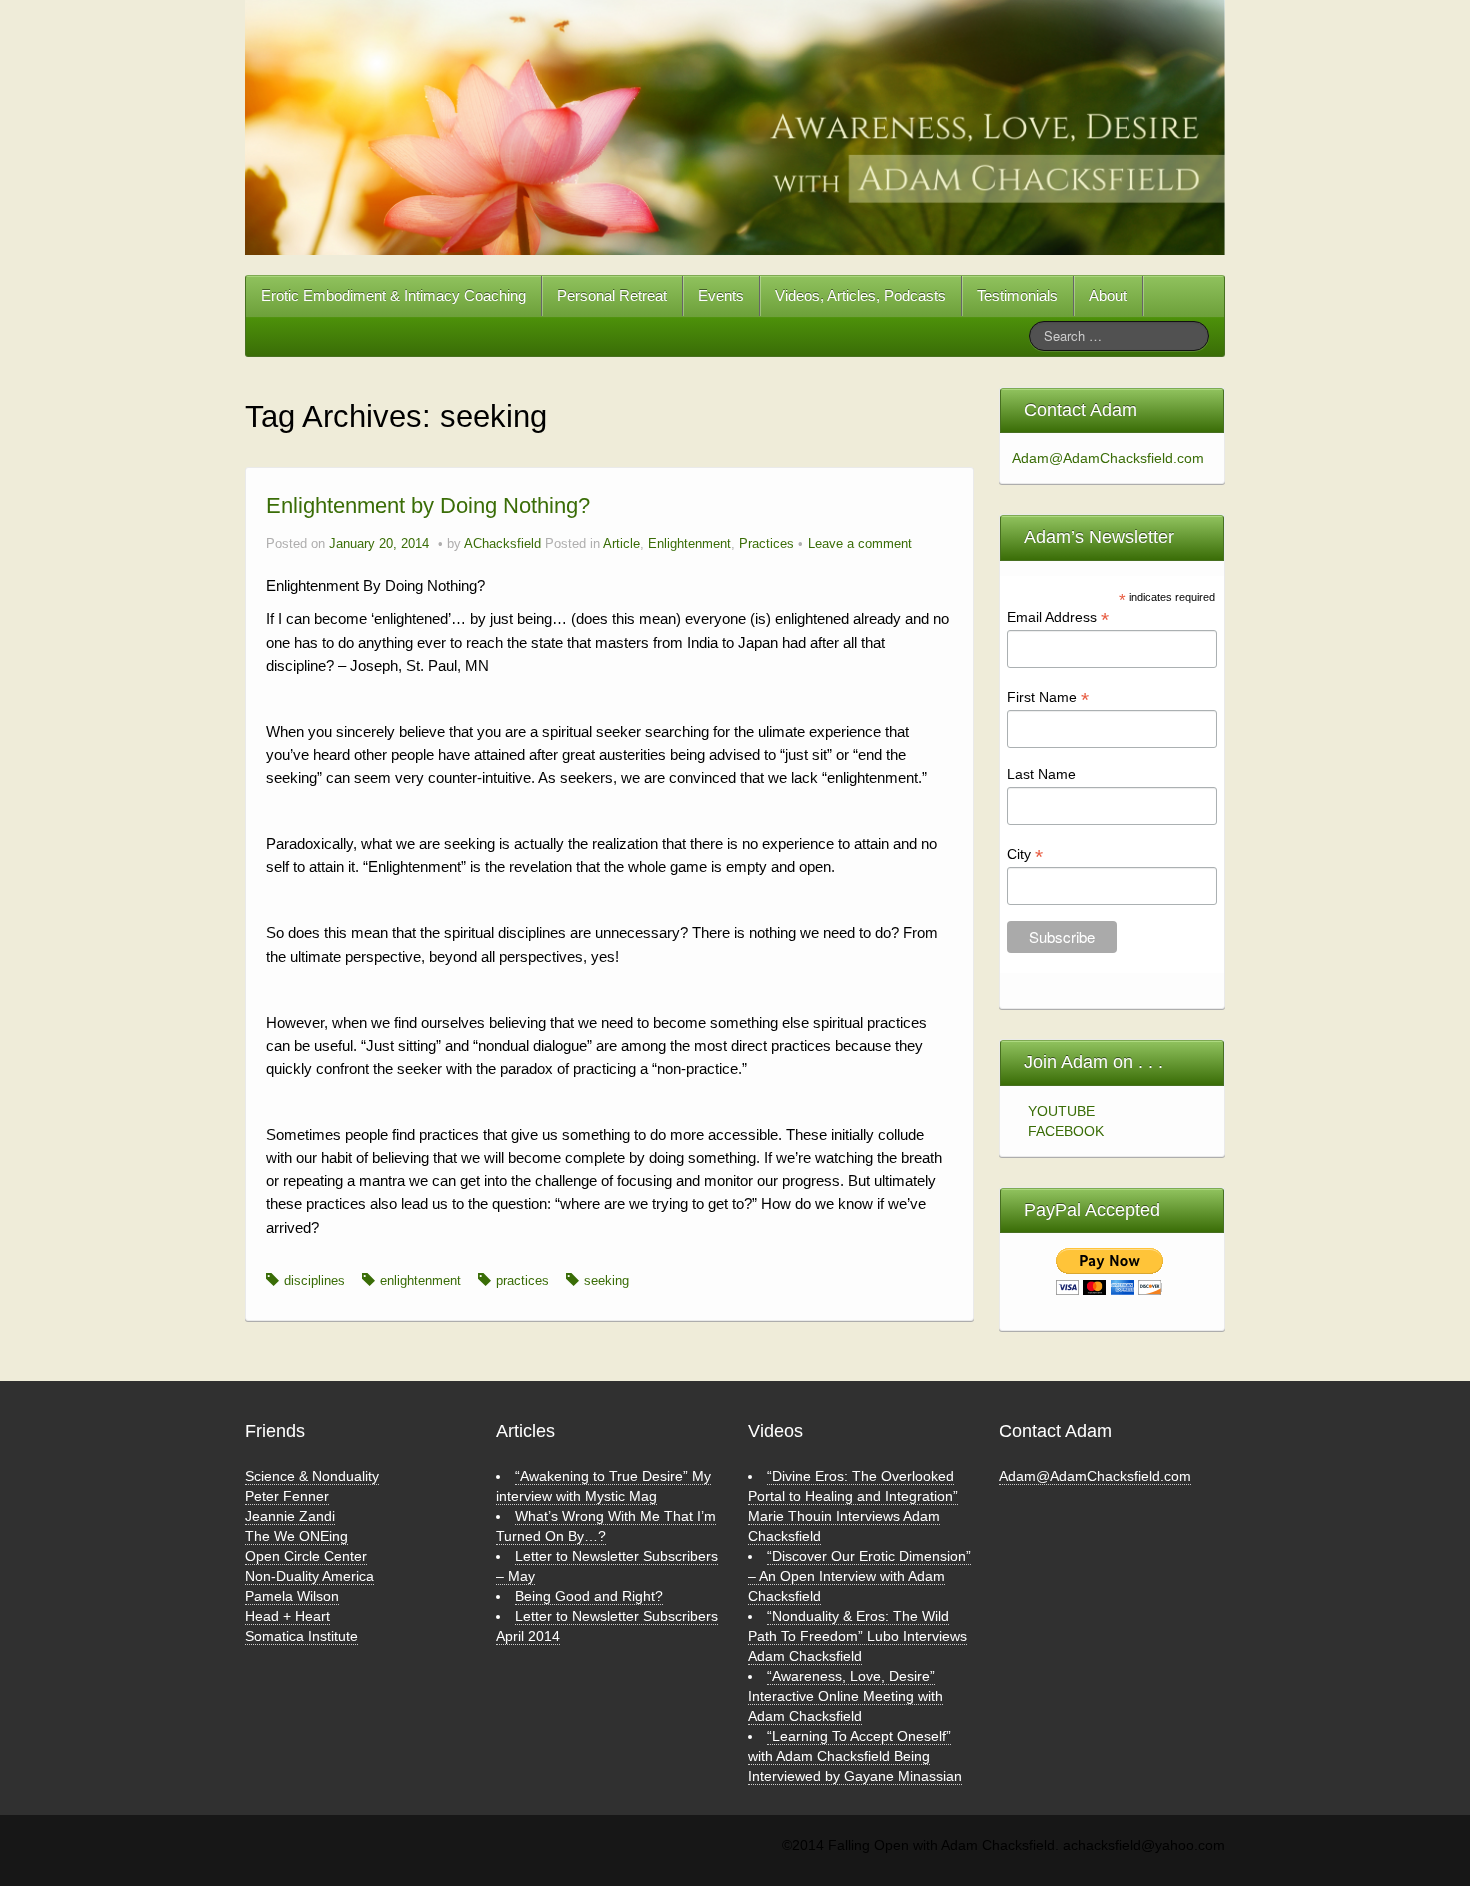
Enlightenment (689, 544)
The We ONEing (296, 1536)
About (1108, 295)
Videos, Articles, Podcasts (860, 295)
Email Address (1058, 617)
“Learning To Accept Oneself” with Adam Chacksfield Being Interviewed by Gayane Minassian (855, 1756)
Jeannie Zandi (290, 1516)
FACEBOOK (1066, 1131)
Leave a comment (860, 544)
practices (522, 1281)
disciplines (314, 1281)
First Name (1048, 697)
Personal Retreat (612, 295)
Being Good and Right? (589, 1596)
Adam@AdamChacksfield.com (1102, 458)
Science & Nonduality (312, 1476)
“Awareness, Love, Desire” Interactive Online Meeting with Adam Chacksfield (845, 1696)
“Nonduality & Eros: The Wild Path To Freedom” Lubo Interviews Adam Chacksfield (857, 1636)
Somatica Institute (301, 1636)
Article (621, 544)
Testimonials (1017, 295)
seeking (606, 1281)
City (1025, 854)
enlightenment (420, 1281)
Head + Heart (287, 1616)
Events (721, 295)
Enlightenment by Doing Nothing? (428, 505)
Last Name (1041, 774)
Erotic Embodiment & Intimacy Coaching (393, 295)
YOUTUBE (1061, 1111)
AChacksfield (502, 544)
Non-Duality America (309, 1576)
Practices (766, 544)
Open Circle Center (306, 1556)
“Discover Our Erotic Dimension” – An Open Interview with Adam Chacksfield (859, 1576)
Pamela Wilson (292, 1596)
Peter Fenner (287, 1496)
